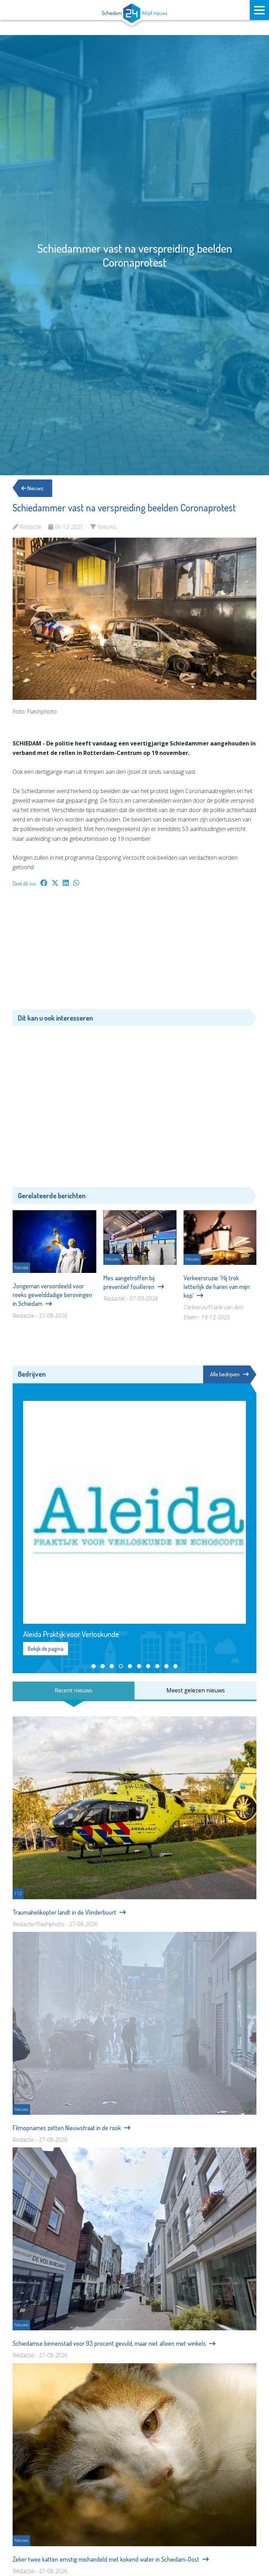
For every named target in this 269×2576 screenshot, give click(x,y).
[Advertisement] (134, 952)
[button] (94, 1666)
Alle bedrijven (225, 1374)
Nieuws (35, 488)
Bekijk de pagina (46, 1649)
